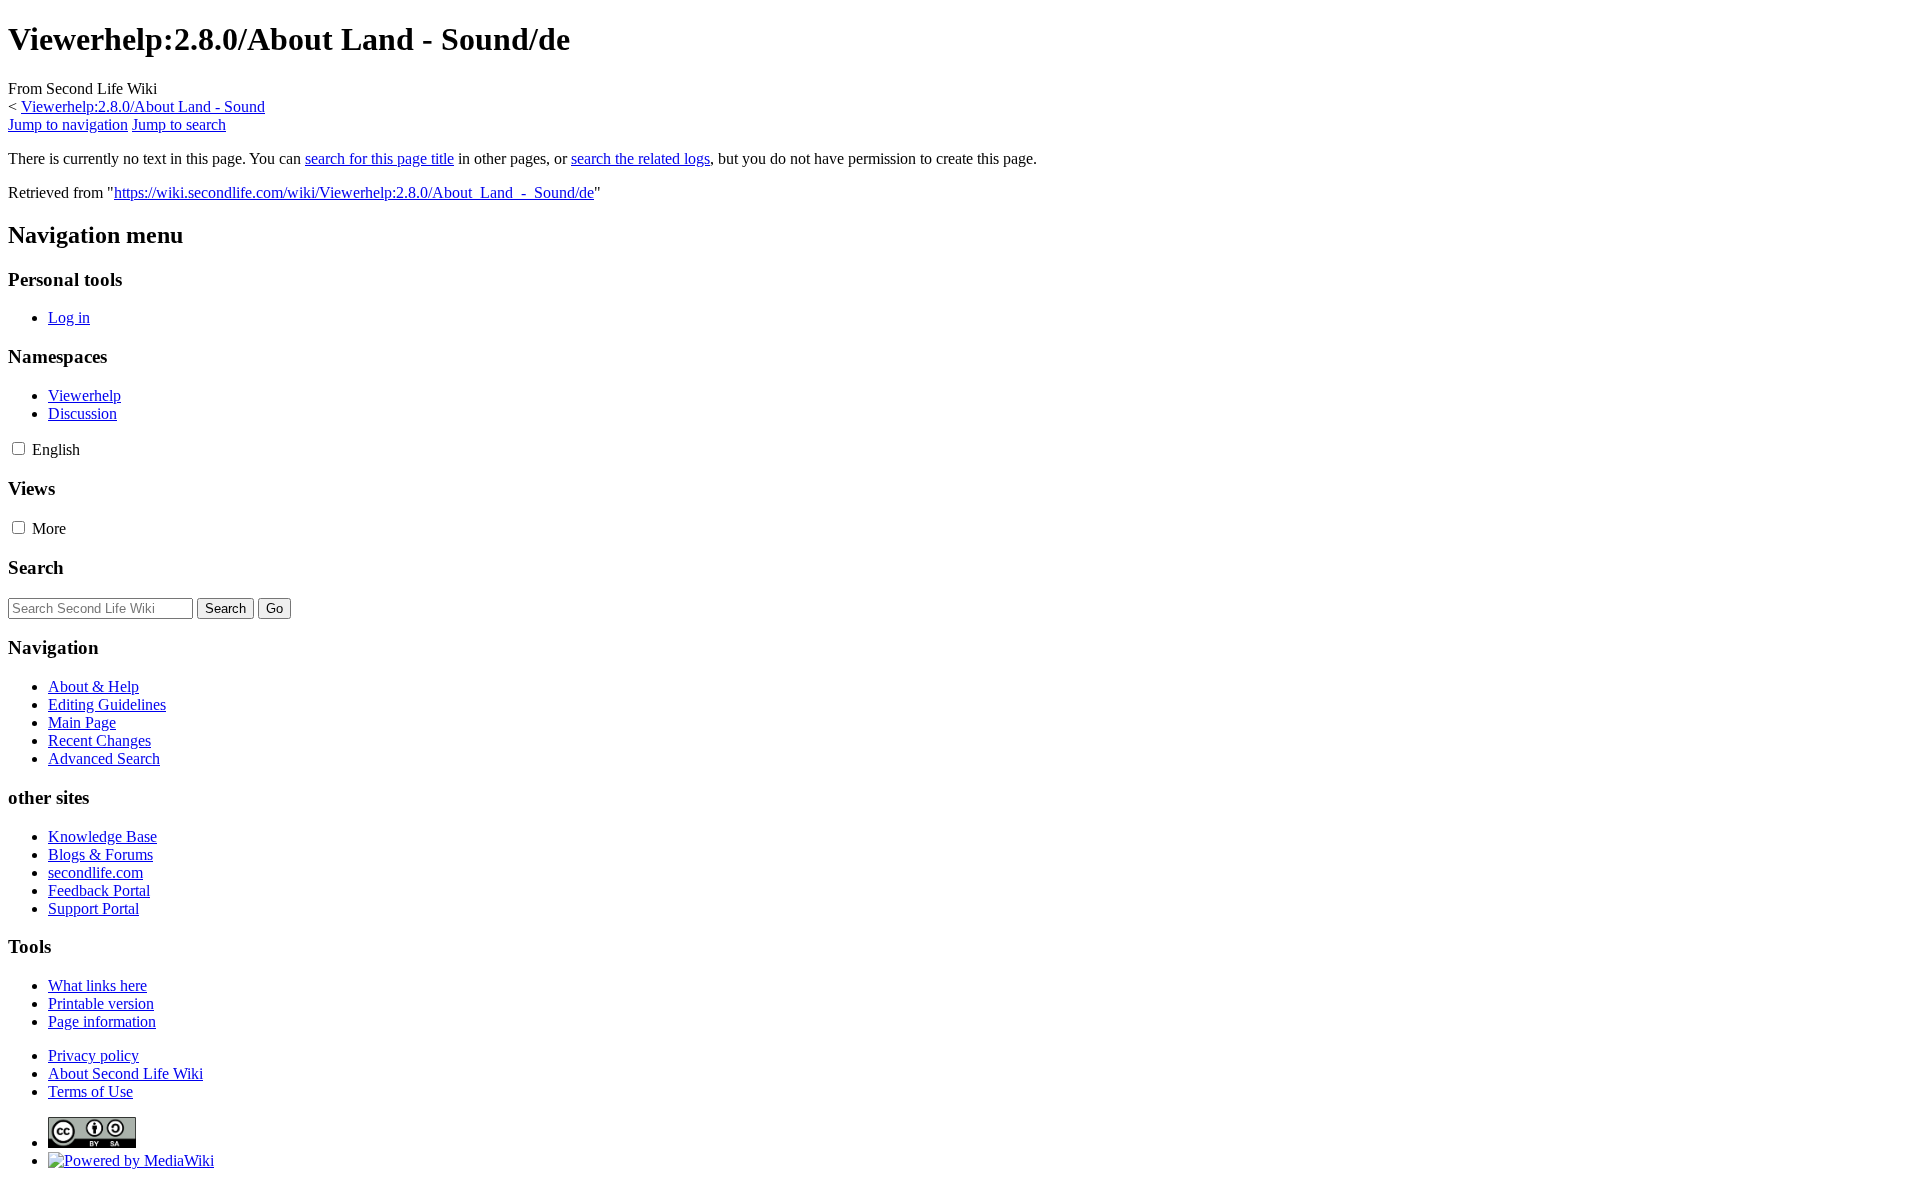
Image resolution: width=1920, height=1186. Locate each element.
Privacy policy (93, 1055)
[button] (18, 448)
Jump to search (179, 124)
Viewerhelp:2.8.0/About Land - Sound (143, 106)
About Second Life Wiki (125, 1073)
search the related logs (640, 158)
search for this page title (379, 158)
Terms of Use (90, 1091)
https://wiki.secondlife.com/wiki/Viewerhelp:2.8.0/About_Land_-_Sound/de (354, 192)
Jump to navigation (68, 124)
